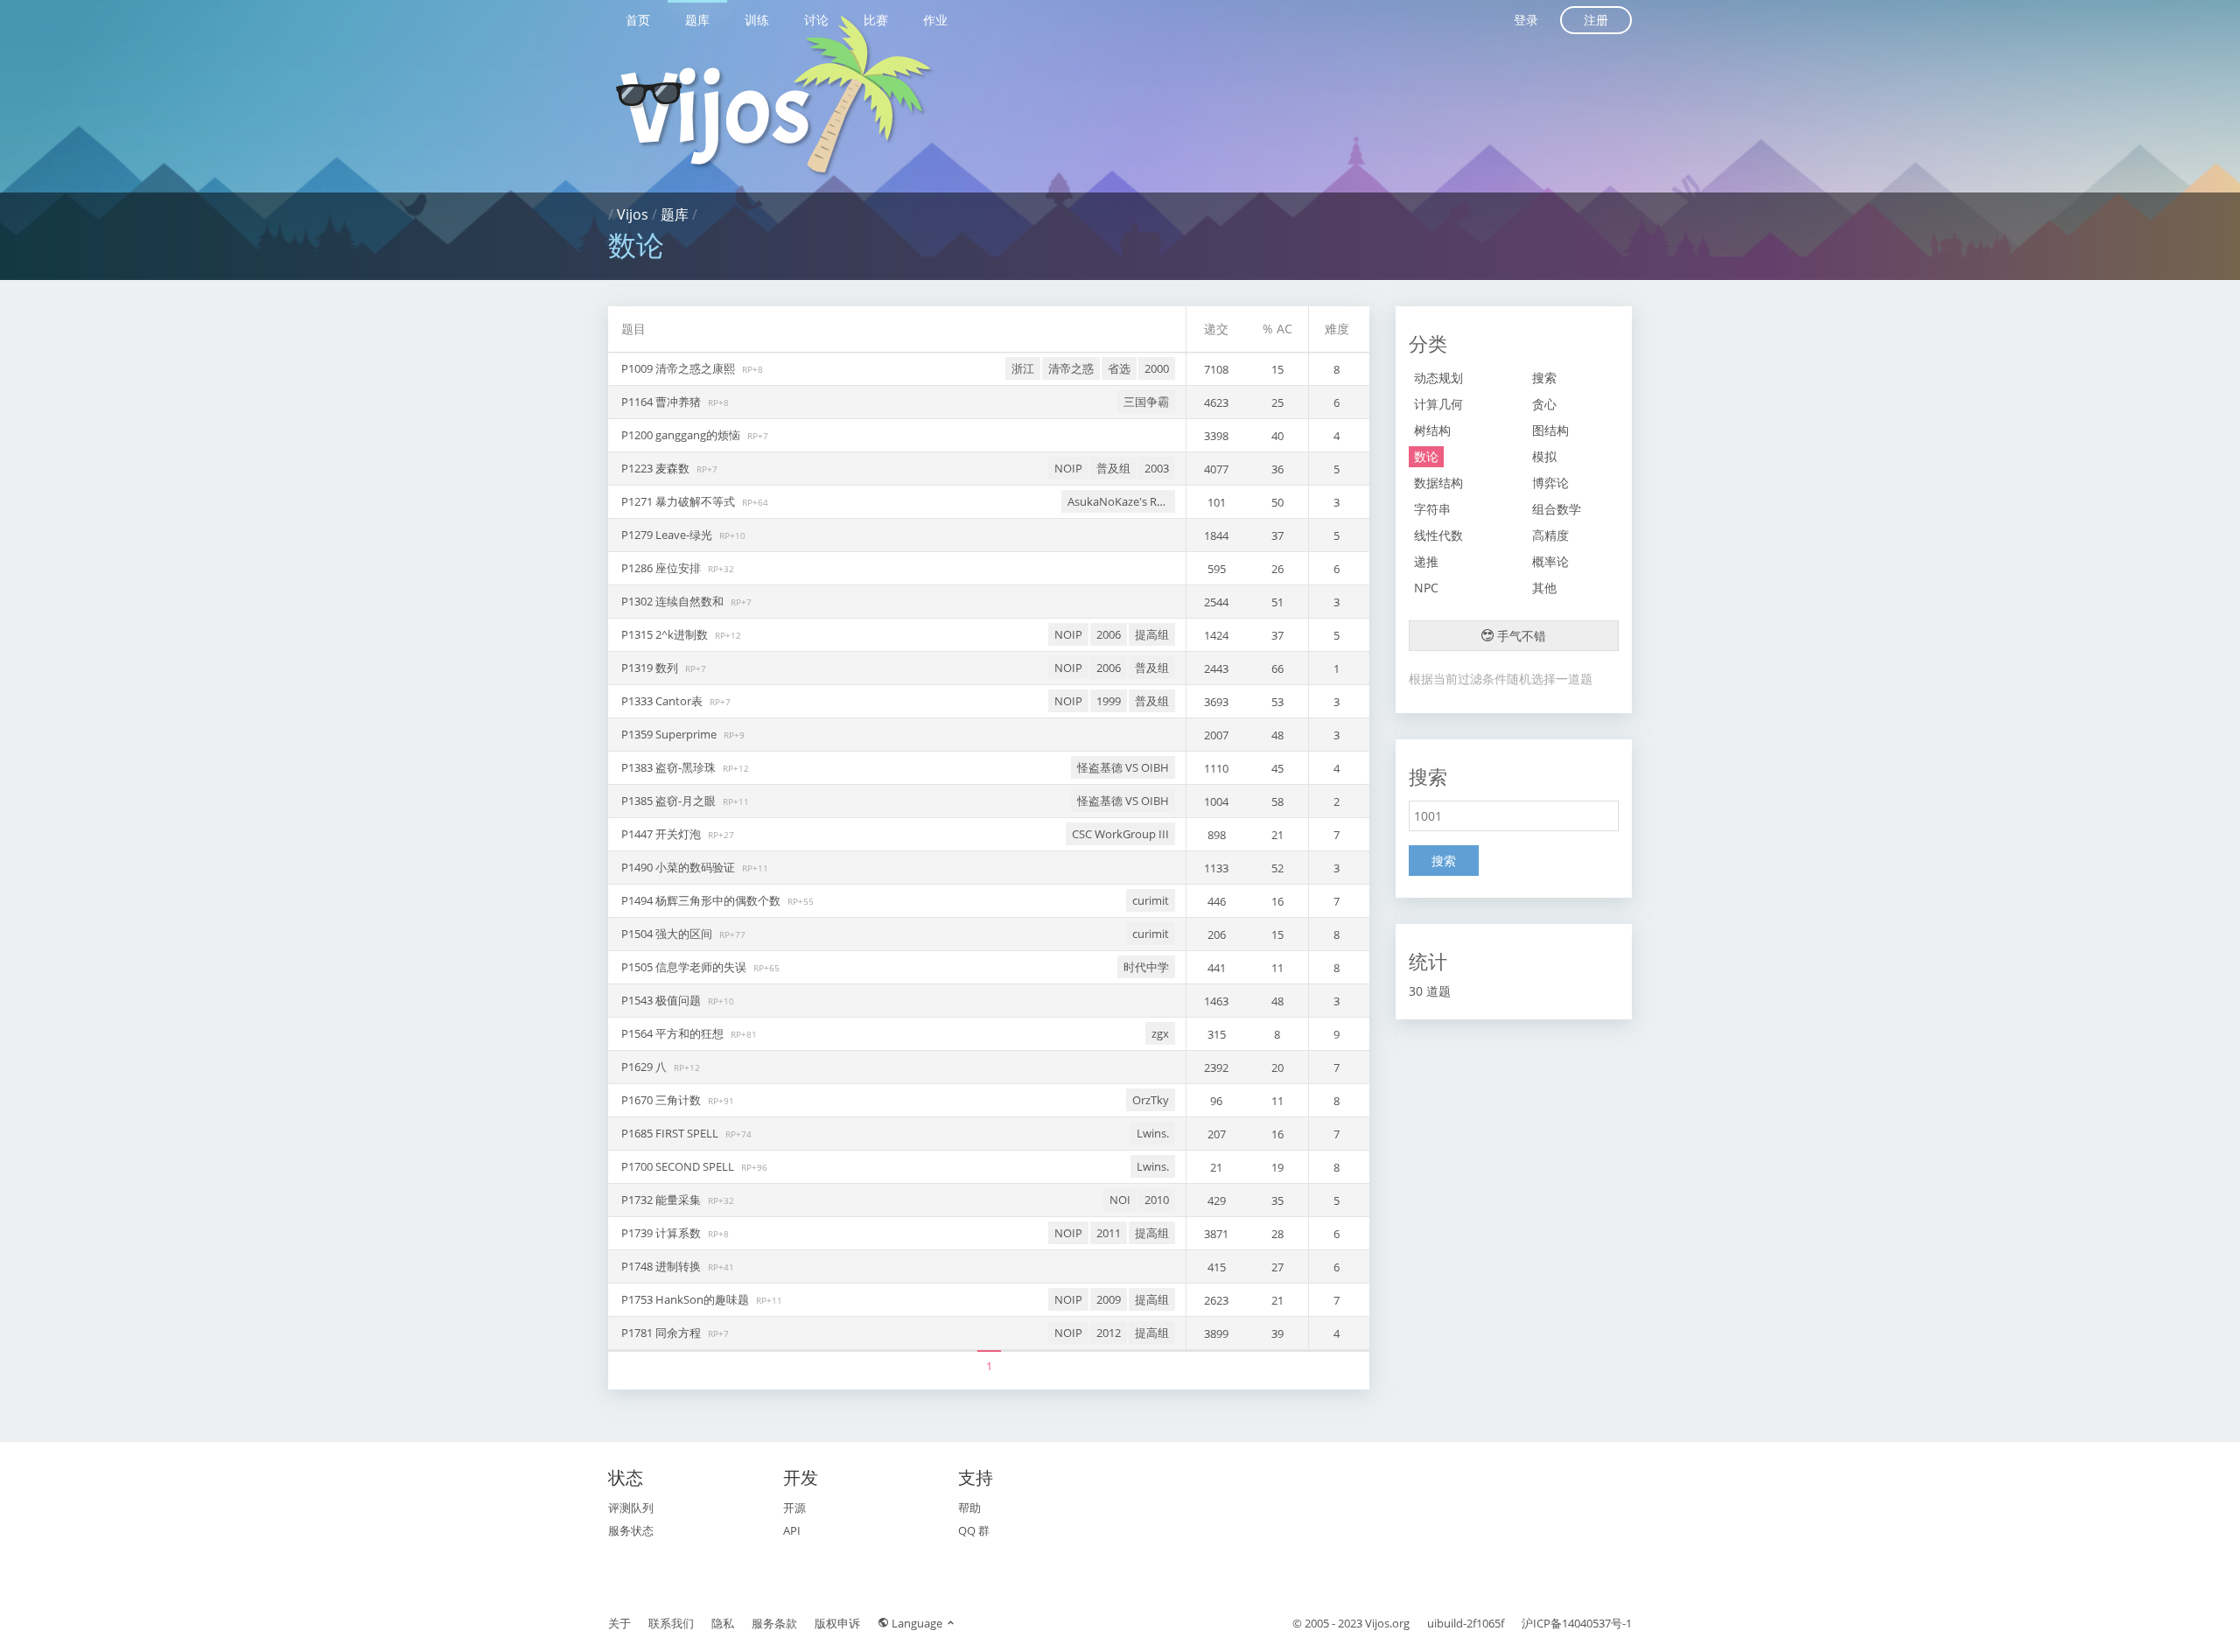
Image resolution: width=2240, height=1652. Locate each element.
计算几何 (1438, 404)
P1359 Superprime (670, 734)
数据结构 (1438, 483)
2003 (1157, 468)
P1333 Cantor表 (663, 701)
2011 (1109, 1233)
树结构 (1432, 430)
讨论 (816, 20)
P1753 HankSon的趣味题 (686, 1299)
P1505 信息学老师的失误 (685, 967)
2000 (1157, 368)
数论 (1426, 456)
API (792, 1530)
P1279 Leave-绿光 (668, 535)
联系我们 (671, 1623)
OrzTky (1151, 1100)
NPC (1426, 588)
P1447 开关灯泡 (662, 834)
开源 (794, 1508)
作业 (935, 20)
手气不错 (1520, 636)
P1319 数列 (651, 668)
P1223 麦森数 (657, 468)
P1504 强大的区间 (668, 934)
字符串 (1432, 509)
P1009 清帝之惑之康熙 (679, 368)
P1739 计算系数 (662, 1233)
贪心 (1544, 404)
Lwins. (1153, 1133)
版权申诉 (837, 1623)
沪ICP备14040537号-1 (1577, 1623)
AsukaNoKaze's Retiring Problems (1121, 501)
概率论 (1550, 561)
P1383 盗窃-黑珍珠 (670, 767)
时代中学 (1146, 967)
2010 (1157, 1200)
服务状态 (631, 1530)
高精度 (1550, 535)
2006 (1109, 634)
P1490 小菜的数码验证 (679, 867)
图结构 (1550, 430)
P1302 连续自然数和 (674, 601)
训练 (757, 20)
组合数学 (1557, 509)
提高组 (1152, 634)
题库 (697, 20)
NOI (1120, 1200)
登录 (1526, 20)
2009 (1109, 1299)
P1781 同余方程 (662, 1333)
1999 (1109, 701)
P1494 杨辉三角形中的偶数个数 (702, 900)
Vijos (633, 214)
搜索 (1544, 378)
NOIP (1068, 468)
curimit (1151, 900)
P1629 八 (645, 1067)
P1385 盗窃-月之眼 (670, 801)
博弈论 (1550, 483)
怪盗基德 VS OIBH (1123, 767)
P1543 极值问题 (662, 1000)
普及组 (1113, 468)
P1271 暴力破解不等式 (679, 501)
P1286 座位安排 (662, 568)
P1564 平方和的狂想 (674, 1033)
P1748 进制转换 (662, 1266)
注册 (1596, 20)
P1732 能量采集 (662, 1200)
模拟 (1544, 456)
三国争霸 (1146, 402)
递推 (1426, 561)
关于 (619, 1623)
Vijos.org (1387, 1623)
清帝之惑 (1071, 368)
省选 (1119, 368)
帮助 (969, 1508)
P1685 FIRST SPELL (671, 1133)
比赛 (876, 20)
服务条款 (774, 1623)
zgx (1160, 1033)
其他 (1544, 588)
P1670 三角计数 (662, 1100)
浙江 (1023, 368)
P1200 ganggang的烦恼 (682, 435)
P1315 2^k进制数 (666, 634)
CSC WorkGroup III (1120, 834)
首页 (638, 20)
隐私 (723, 1623)
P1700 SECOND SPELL (679, 1166)
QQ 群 (974, 1530)
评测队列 (631, 1508)
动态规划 (1438, 378)
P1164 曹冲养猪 (662, 402)
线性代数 (1438, 535)
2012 (1109, 1333)
